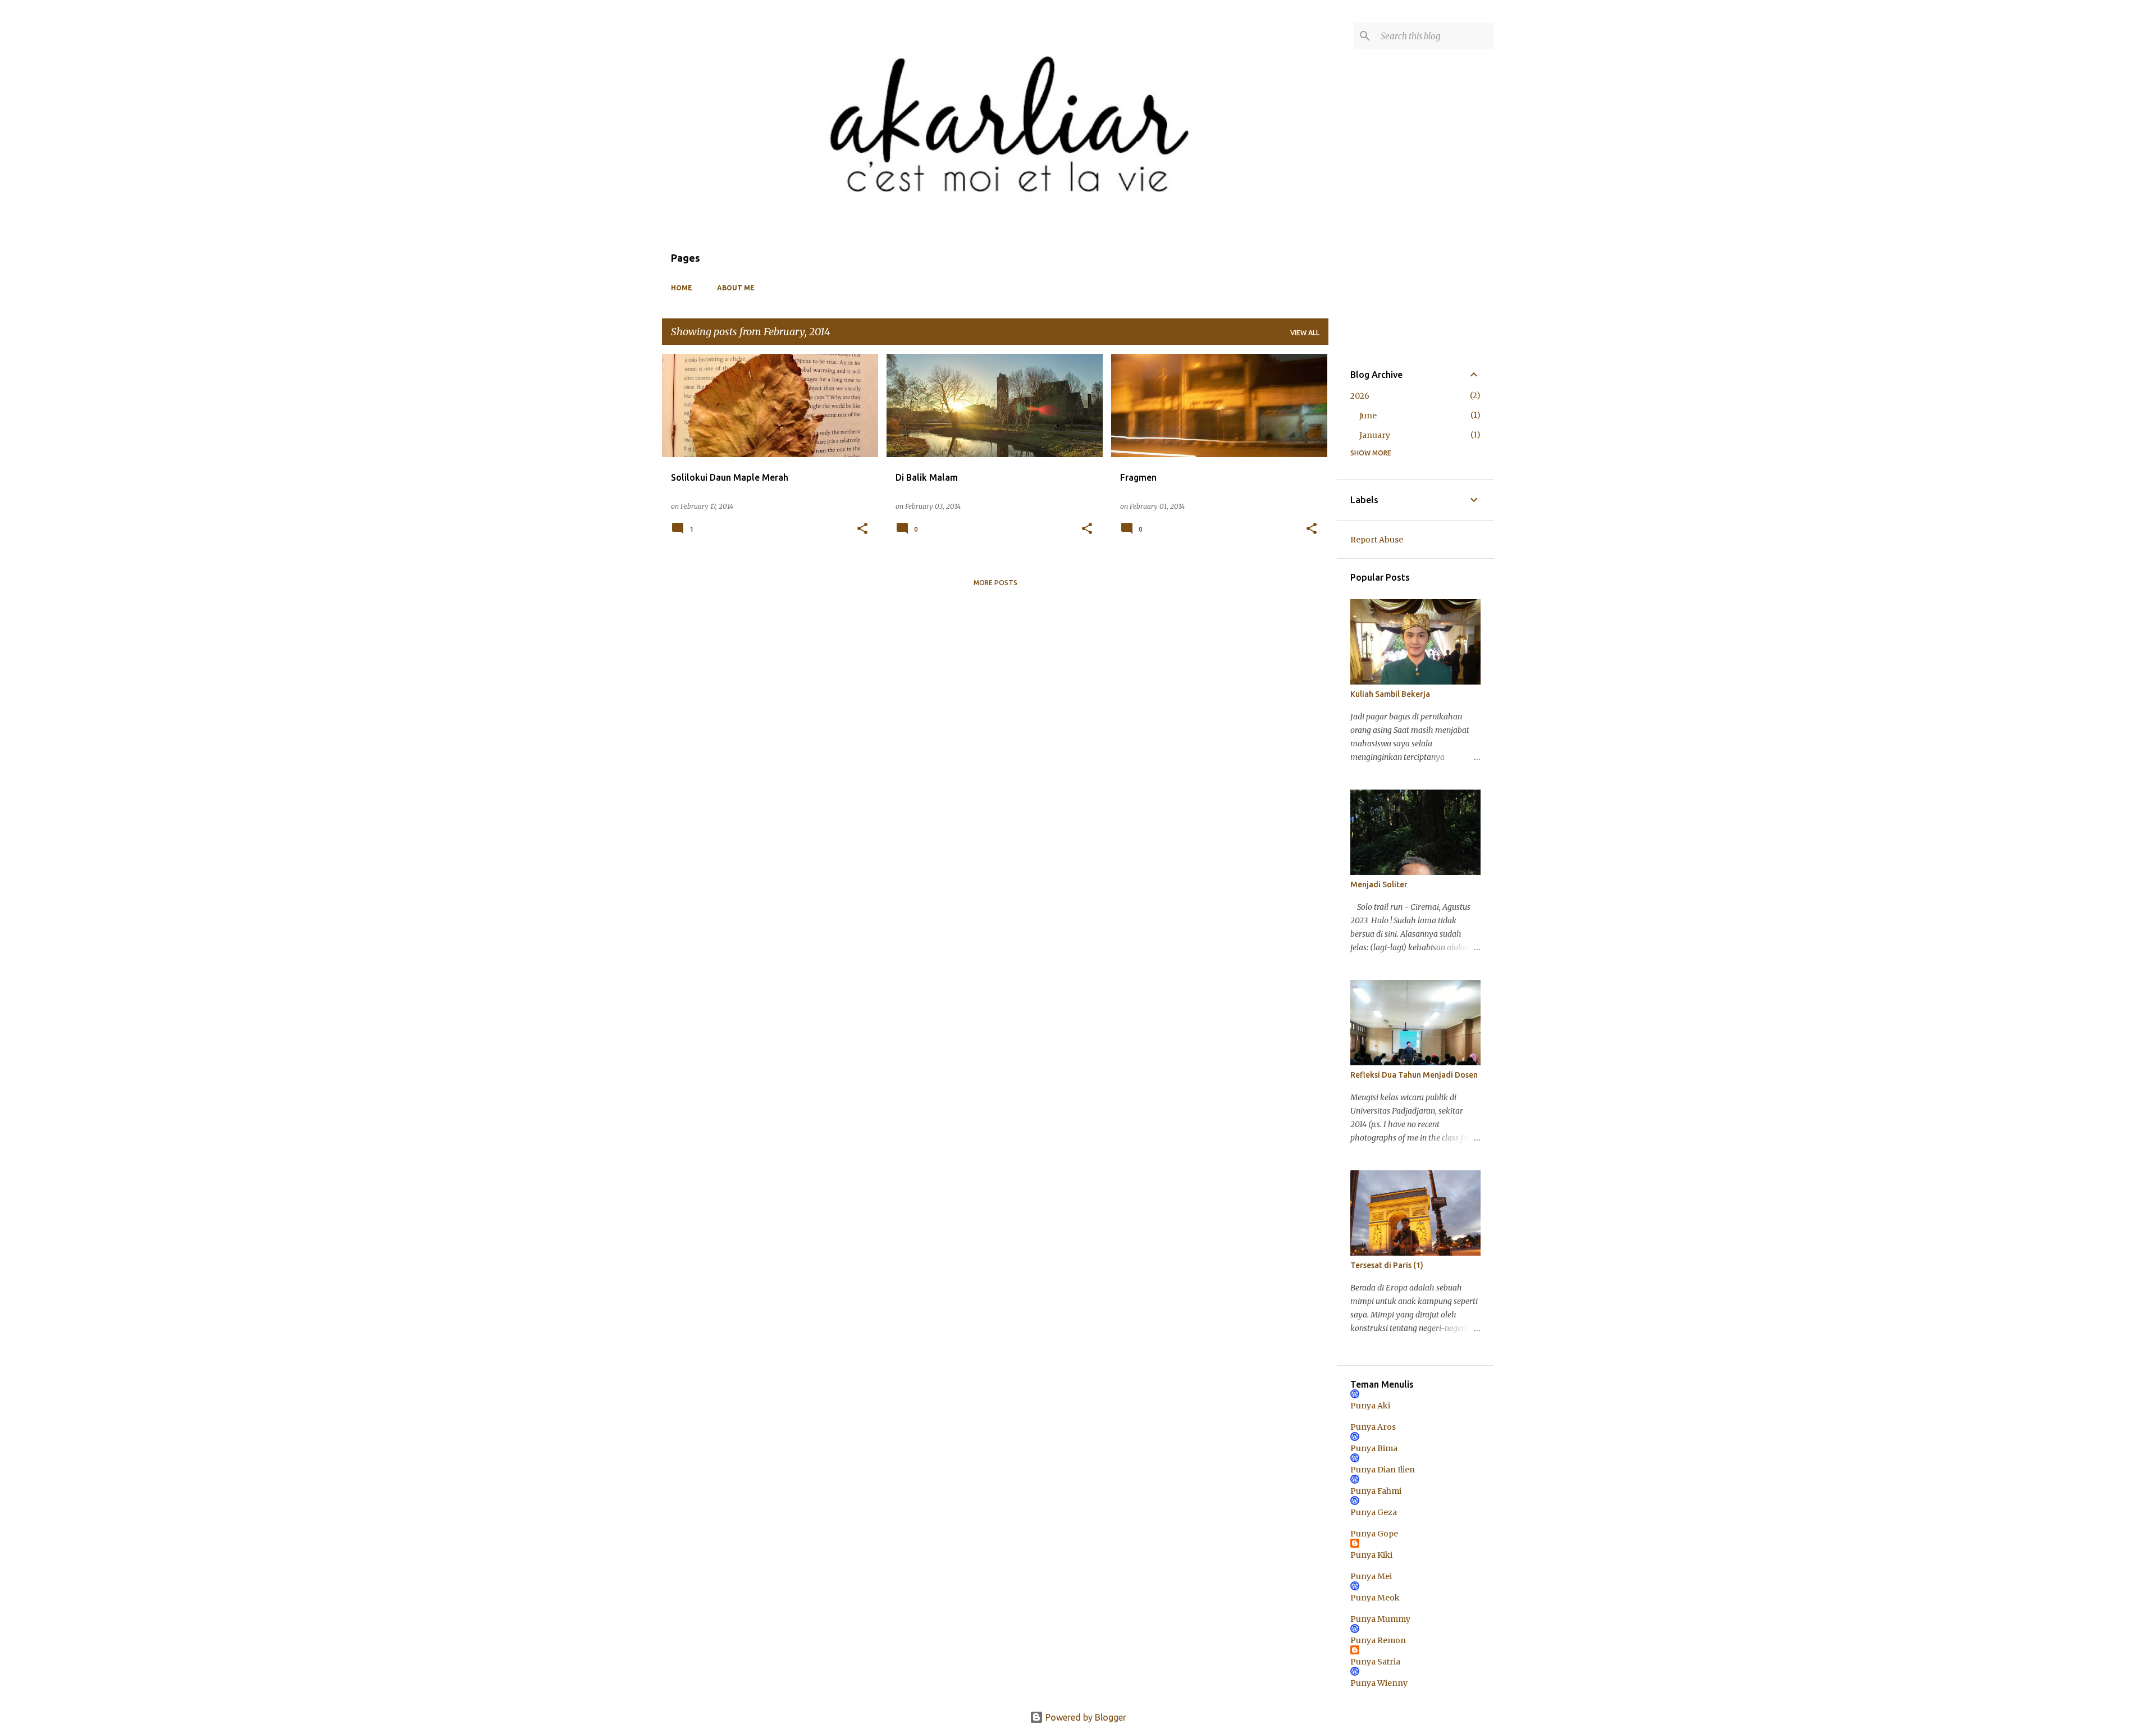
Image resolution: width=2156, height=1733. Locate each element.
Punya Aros (1373, 1427)
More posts (995, 583)
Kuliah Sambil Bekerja (1390, 694)
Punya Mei (1371, 1576)
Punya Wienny (1379, 1683)
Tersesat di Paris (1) (1387, 1265)
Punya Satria (1375, 1662)
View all (1305, 333)
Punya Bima (1374, 1448)
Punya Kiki (1371, 1555)
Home (682, 288)
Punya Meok (1375, 1598)
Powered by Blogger (1085, 1717)
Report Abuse (1377, 540)
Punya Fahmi (1376, 1491)
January (1375, 435)
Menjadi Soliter (1379, 884)
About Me (736, 288)
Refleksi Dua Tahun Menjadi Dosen (1414, 1075)
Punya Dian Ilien (1383, 1470)
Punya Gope (1374, 1534)
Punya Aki (1370, 1406)
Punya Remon (1378, 1640)
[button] (862, 529)
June (1368, 416)
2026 (1360, 396)
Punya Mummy (1380, 1619)
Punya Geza (1374, 1512)
